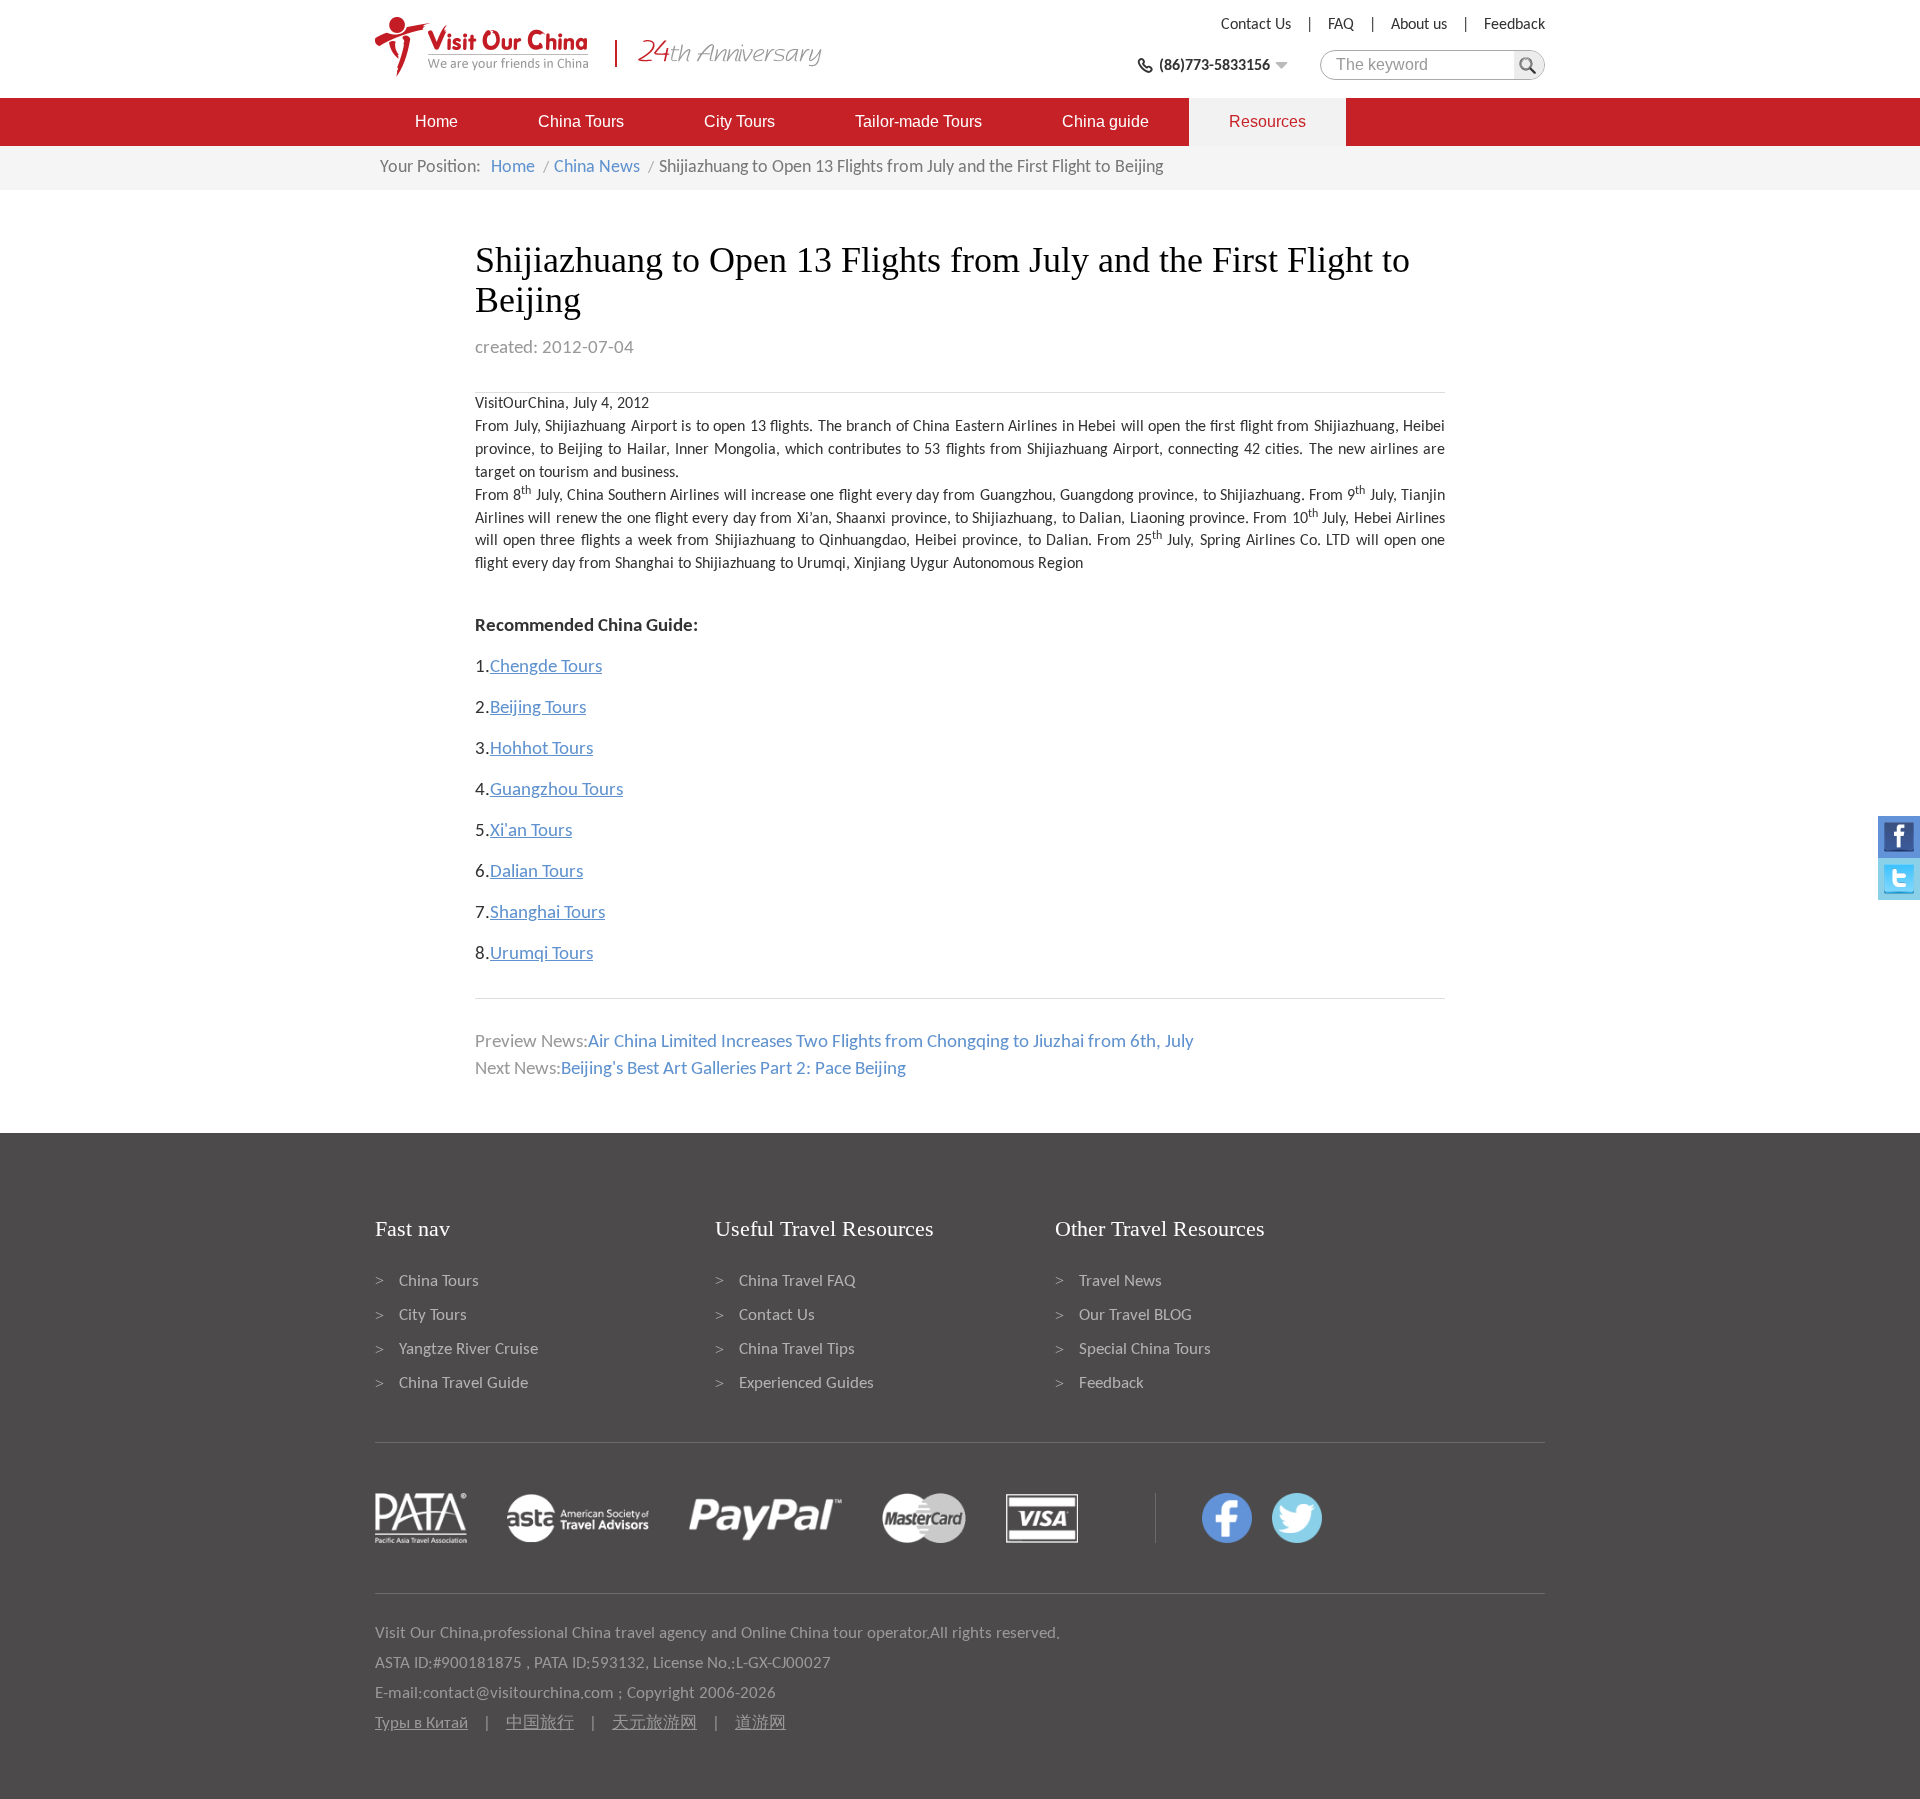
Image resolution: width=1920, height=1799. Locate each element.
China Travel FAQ (797, 1281)
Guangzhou (1016, 496)
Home (436, 121)
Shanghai (644, 564)
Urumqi (821, 564)
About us (1419, 25)
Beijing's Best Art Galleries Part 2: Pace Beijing (733, 1069)
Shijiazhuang (1354, 427)
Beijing (580, 450)
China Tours (581, 121)
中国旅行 (540, 1723)
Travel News (1120, 1281)
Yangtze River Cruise (468, 1349)
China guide (1105, 121)
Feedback (1514, 25)
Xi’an (812, 519)
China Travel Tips (797, 1349)
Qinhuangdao (862, 541)
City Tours (739, 121)
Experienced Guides (806, 1383)
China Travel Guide (463, 1383)
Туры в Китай (421, 1723)
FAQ (1341, 25)
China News (597, 167)
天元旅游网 (654, 1723)
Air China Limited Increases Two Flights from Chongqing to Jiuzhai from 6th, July (891, 1042)
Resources (1267, 121)
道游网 (760, 1723)
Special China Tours (1145, 1349)
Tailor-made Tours (918, 121)
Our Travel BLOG (1135, 1315)
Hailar (646, 450)
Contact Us (1256, 25)
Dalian (1100, 519)
